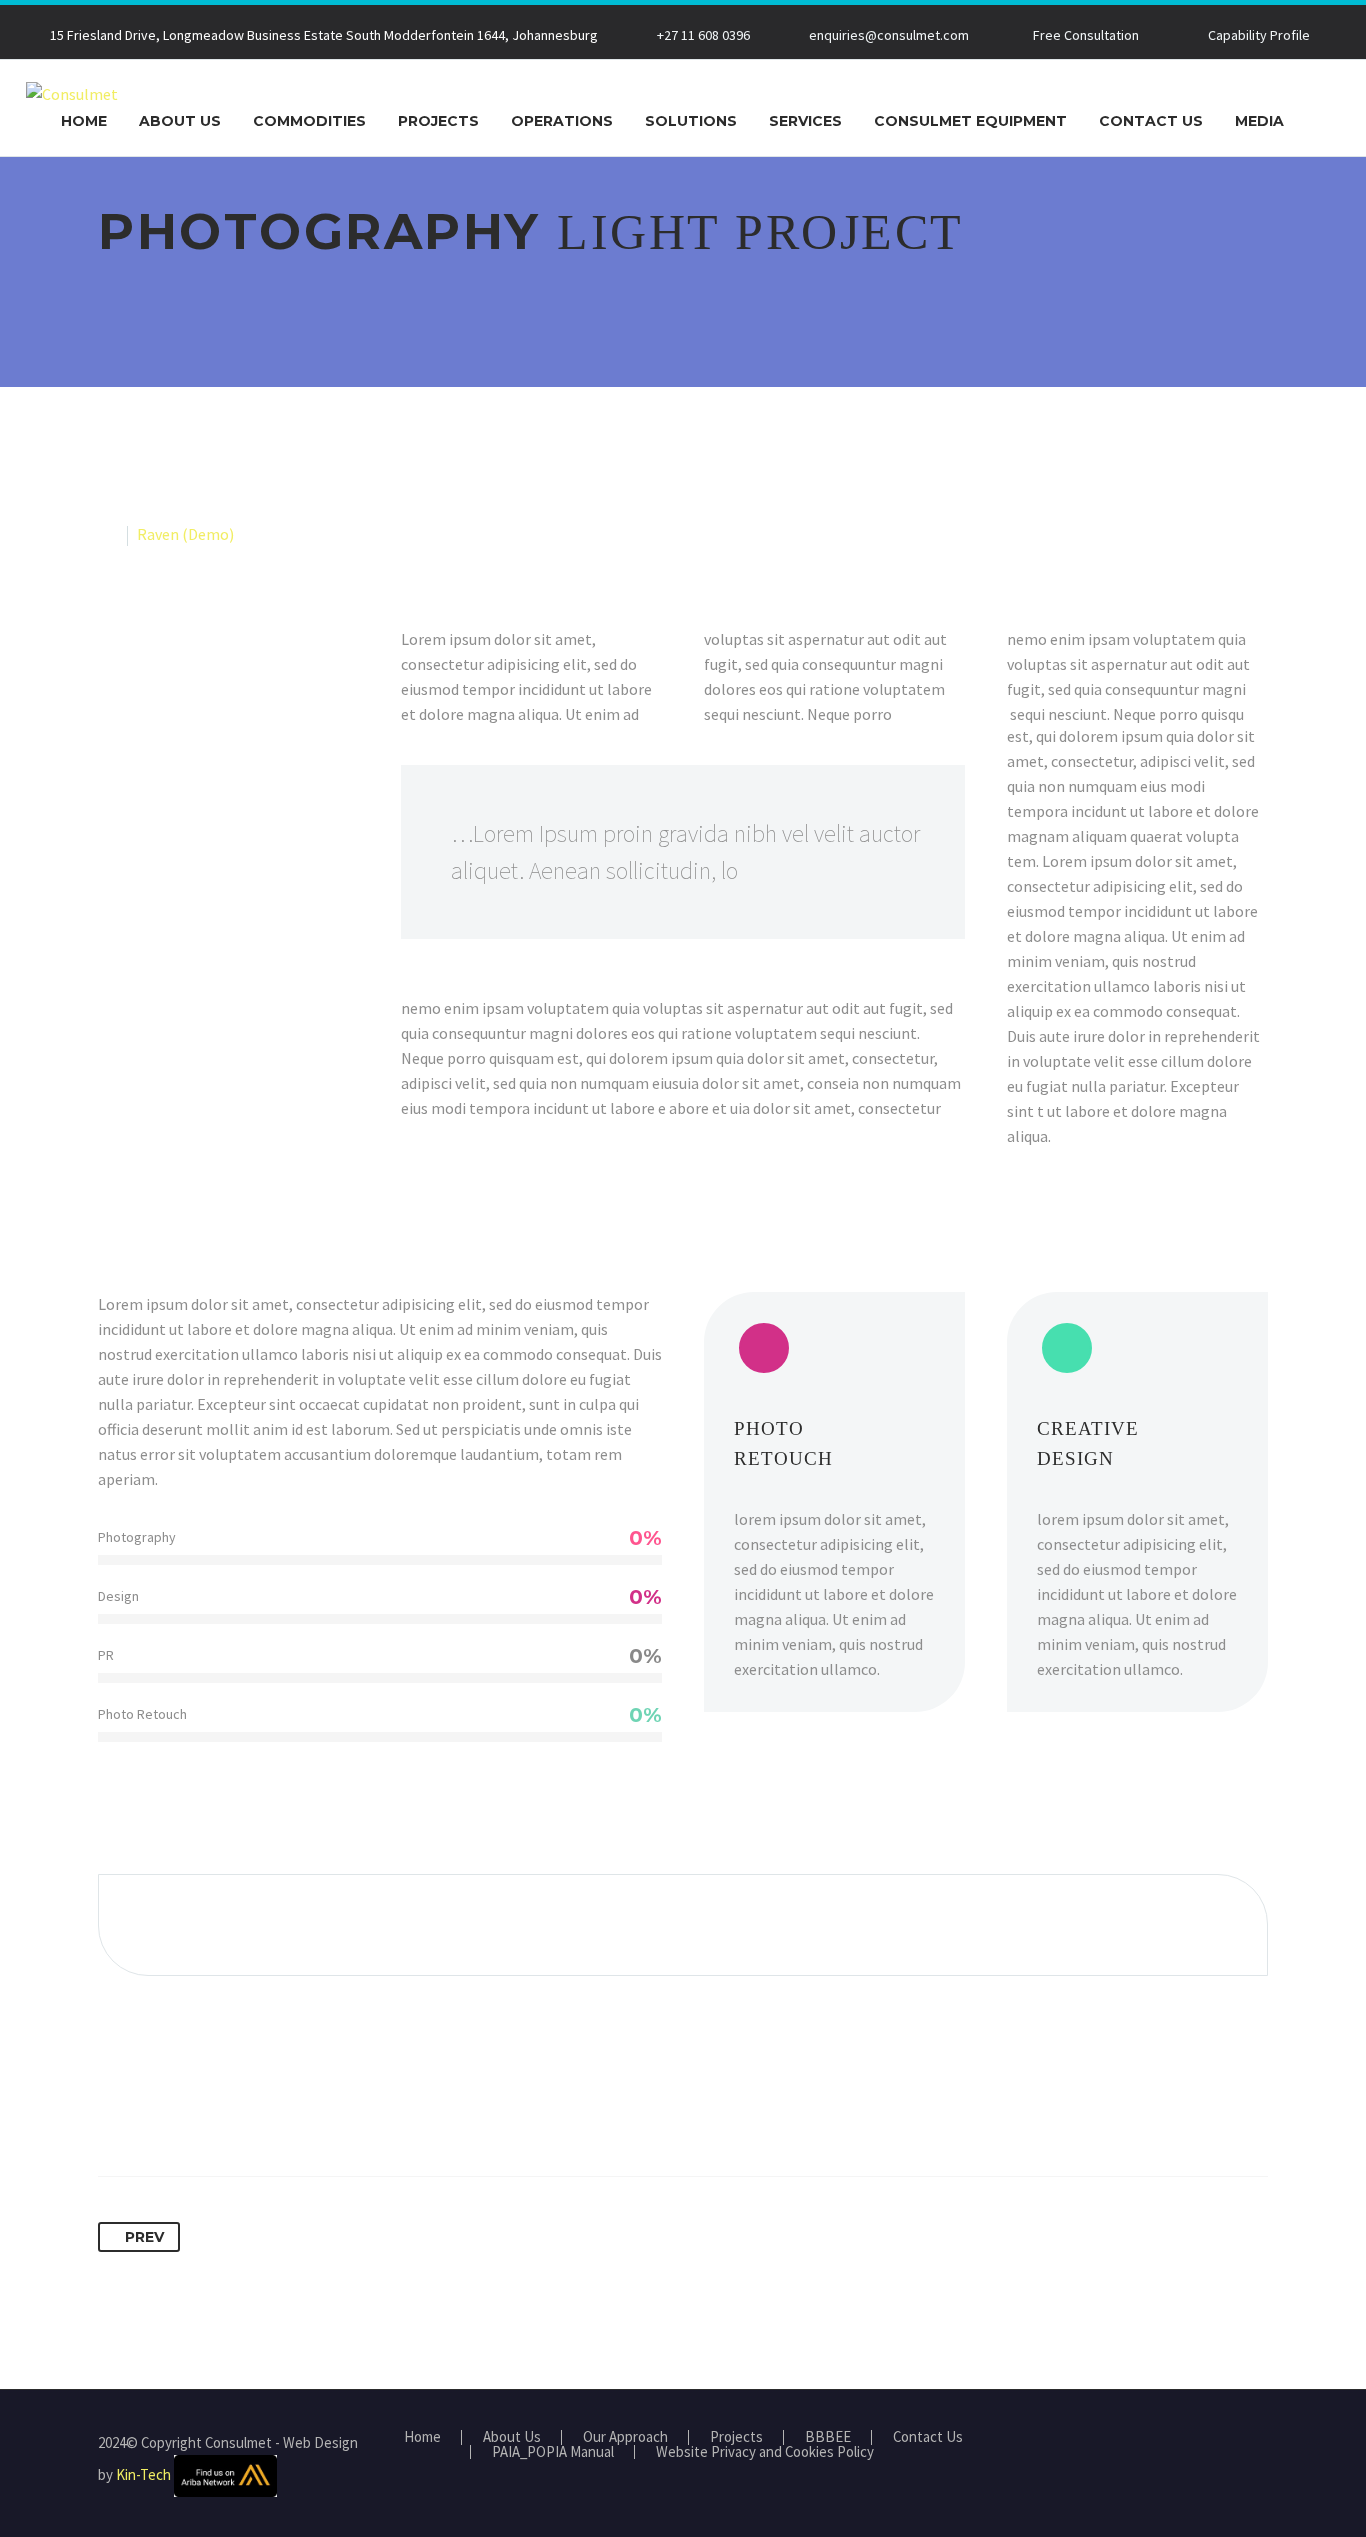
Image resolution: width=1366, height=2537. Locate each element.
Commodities (309, 121)
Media (1259, 121)
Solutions (691, 121)
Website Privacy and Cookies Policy (765, 2452)
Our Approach (625, 2437)
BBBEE (828, 2437)
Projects (438, 121)
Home (84, 121)
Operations (562, 121)
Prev (144, 2237)
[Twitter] (152, 2113)
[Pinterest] (189, 2113)
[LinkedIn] (263, 2113)
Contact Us (1151, 121)
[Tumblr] (226, 2113)
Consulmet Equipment (970, 121)
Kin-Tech (143, 2473)
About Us (180, 121)
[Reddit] (300, 2113)
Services (805, 121)
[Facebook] (115, 2113)
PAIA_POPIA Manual (553, 2452)
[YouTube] (1262, 2444)
